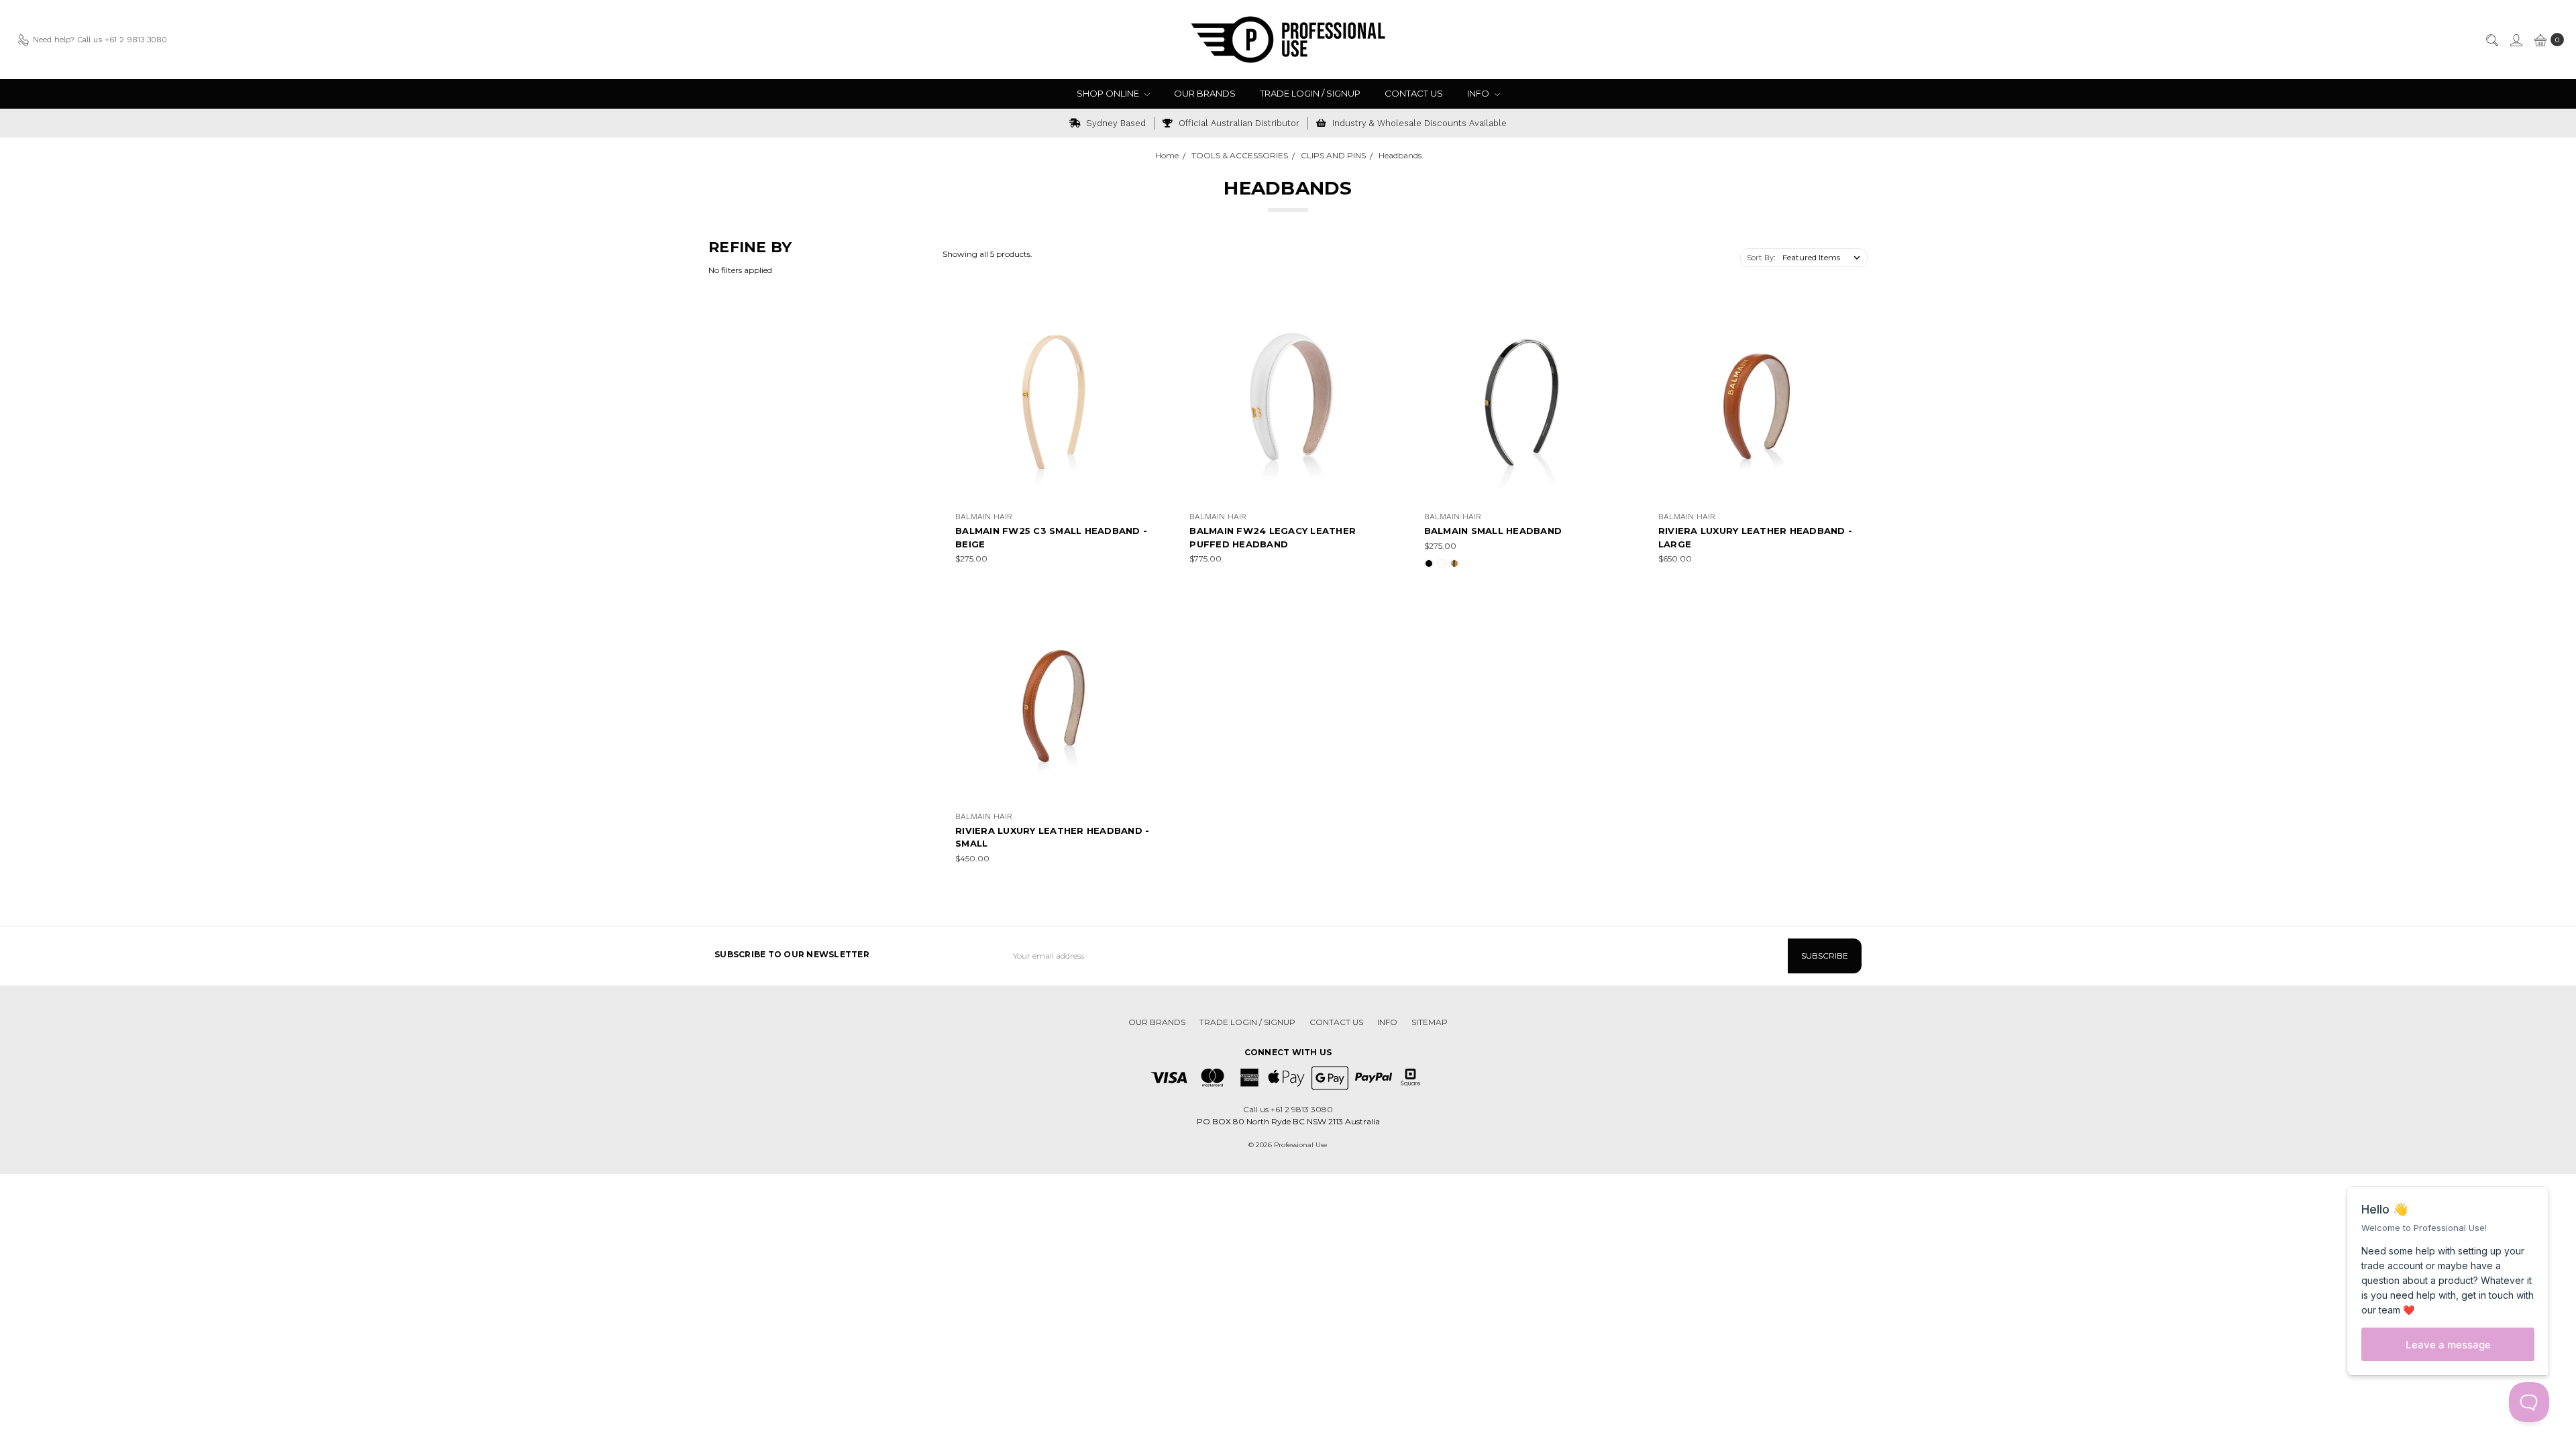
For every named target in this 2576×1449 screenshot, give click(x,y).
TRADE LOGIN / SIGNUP (1310, 93)
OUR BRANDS (1205, 93)
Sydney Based (1115, 123)
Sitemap (1430, 1022)
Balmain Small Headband (1493, 531)
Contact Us (1414, 93)
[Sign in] (2516, 40)
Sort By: (1761, 258)
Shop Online (1109, 93)
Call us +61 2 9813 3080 (1288, 1109)
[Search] (2491, 40)
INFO (1479, 93)
